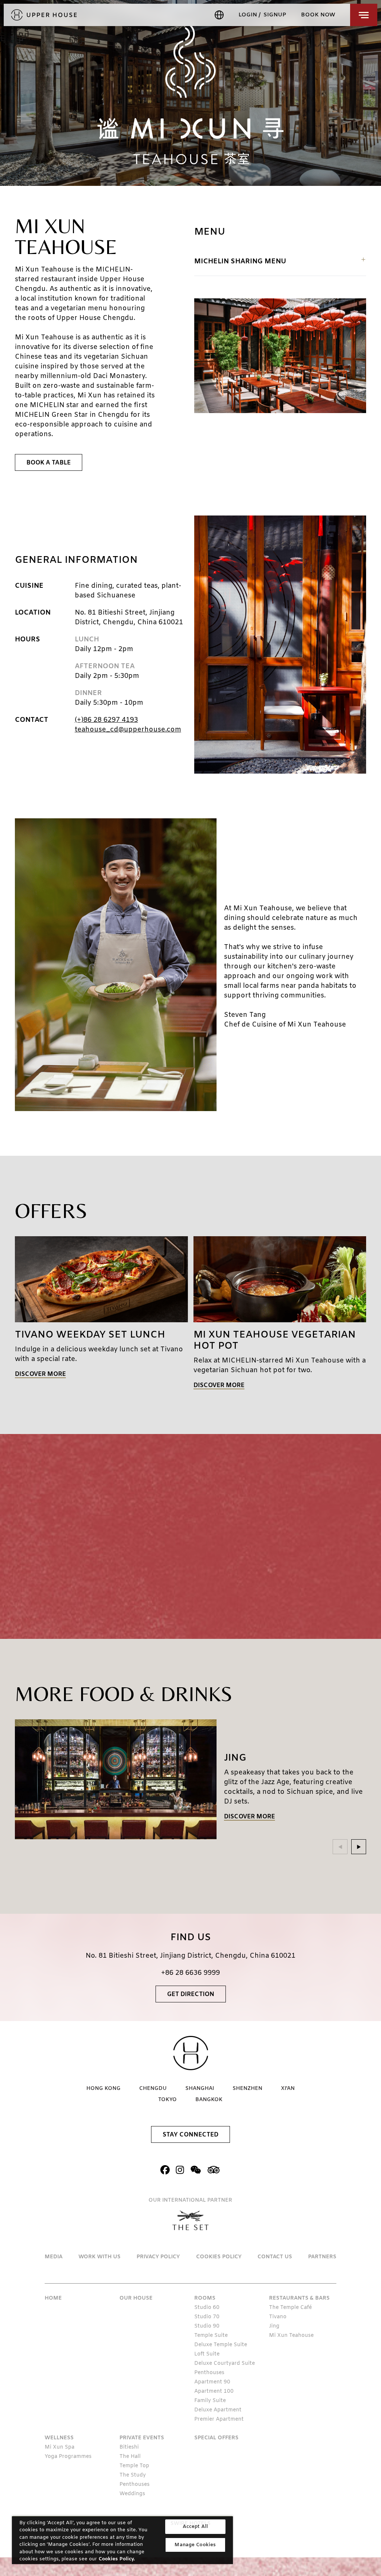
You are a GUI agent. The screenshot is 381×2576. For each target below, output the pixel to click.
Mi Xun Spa (60, 2447)
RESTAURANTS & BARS (299, 2298)
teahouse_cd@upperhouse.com (128, 730)
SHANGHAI (200, 2089)
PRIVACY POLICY (158, 2257)
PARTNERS (322, 2257)
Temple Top (134, 2466)
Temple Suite (211, 2336)
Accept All (195, 2527)
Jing (274, 2326)
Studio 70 (207, 2317)
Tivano (278, 2317)
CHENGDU (153, 2089)
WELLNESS (59, 2438)
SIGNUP (275, 15)
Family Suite (210, 2401)
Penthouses (209, 2373)
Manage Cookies (195, 2545)
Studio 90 (207, 2326)
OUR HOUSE (136, 2298)
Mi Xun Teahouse (291, 2336)
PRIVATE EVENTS (142, 2438)
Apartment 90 (212, 2382)
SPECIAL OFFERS (216, 2438)
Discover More (40, 1375)
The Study (133, 2475)
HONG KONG (103, 2089)
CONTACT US (275, 2257)
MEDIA (54, 2257)
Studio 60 (207, 2308)
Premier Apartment (219, 2419)
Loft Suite (207, 2354)
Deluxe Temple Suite (221, 2345)
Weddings (132, 2494)
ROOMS (205, 2298)
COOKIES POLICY (219, 2257)
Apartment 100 (214, 2391)
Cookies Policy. (117, 2559)
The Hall (130, 2457)
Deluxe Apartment (218, 2410)
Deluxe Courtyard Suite (225, 2364)
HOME (53, 2298)
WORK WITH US (100, 2257)
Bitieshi (129, 2447)
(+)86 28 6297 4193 (106, 720)
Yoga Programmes (68, 2457)
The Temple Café (290, 2308)
